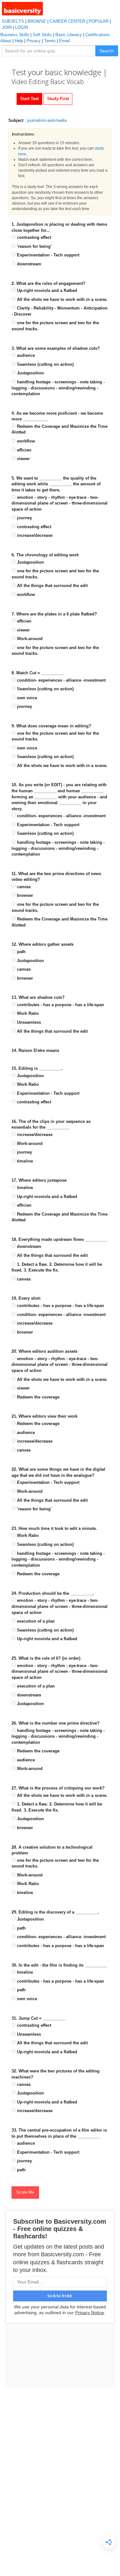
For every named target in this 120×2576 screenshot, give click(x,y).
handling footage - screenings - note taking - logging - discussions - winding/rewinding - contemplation (58, 388)
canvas (23, 887)
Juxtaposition (30, 373)
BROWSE (37, 21)
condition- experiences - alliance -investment (61, 680)
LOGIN (21, 27)
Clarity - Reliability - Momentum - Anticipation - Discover (60, 311)
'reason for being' (34, 246)
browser (24, 895)
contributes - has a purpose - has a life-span (60, 1005)
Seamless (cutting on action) (45, 364)
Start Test (29, 99)
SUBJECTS (13, 21)
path (21, 952)
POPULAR (99, 21)
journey (24, 518)
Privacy (34, 41)
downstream (28, 264)
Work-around (29, 639)
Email (64, 41)
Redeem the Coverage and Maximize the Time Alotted (60, 429)
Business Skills (15, 35)
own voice (26, 698)
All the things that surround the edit (52, 586)
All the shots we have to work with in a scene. (62, 299)
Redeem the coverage (38, 1397)
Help (19, 41)
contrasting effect (33, 237)
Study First (58, 99)
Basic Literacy (69, 35)
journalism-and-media (47, 120)
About (6, 41)
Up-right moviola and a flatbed (46, 290)
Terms (50, 41)
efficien (24, 450)
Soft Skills (42, 35)
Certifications (98, 35)
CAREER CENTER (67, 21)
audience (25, 355)
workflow (25, 441)
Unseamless (28, 1022)
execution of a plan (35, 1621)
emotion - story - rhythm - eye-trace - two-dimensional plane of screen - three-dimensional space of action (60, 503)
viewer (23, 459)
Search (107, 51)
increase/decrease (34, 535)
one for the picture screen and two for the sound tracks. (55, 326)
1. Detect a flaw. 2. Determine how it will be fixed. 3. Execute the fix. (57, 1267)
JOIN (7, 27)
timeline (24, 1161)
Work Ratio (27, 1013)
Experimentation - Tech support (48, 255)
